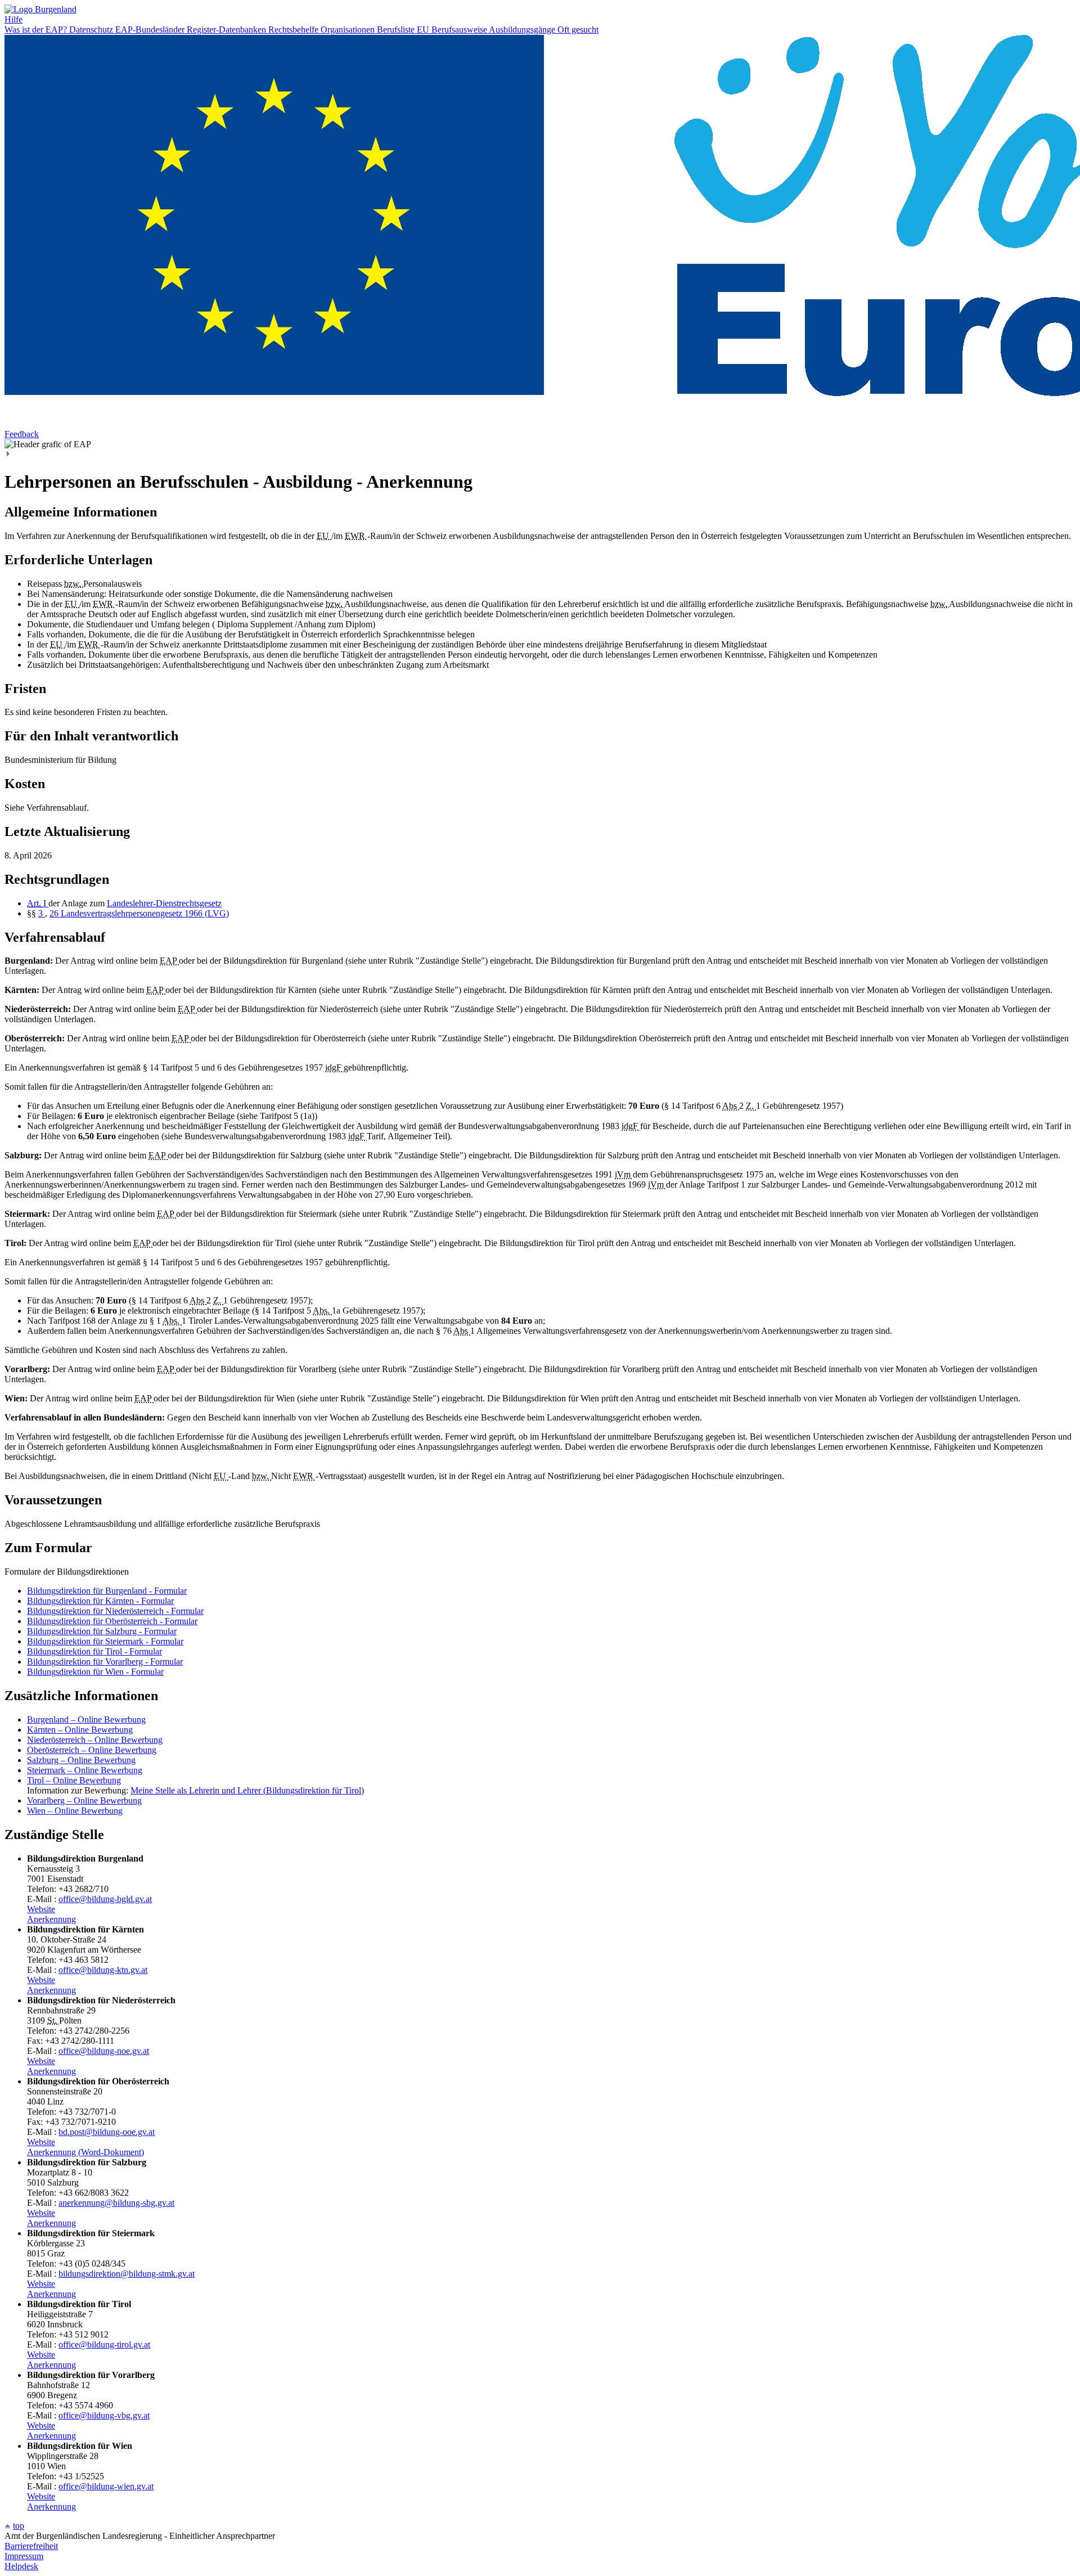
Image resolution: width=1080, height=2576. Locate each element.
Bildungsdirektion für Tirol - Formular (94, 1651)
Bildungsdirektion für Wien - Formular (95, 1672)
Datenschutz (92, 30)
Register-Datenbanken (228, 30)
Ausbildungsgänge (523, 30)
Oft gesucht (578, 30)
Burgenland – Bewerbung (86, 1719)
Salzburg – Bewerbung (81, 1760)
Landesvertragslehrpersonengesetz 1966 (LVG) (145, 913)
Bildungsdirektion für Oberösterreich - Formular (112, 1621)
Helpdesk (21, 2566)
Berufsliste (397, 30)
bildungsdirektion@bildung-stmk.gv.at (127, 2274)
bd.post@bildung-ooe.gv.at (107, 2132)
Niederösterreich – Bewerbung (95, 1740)
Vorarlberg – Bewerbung (84, 1800)
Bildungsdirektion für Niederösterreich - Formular (115, 1611)
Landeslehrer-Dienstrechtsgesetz (164, 903)
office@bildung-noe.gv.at (104, 2051)
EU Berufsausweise (453, 30)
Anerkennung (51, 1919)
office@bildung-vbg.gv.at (104, 2415)
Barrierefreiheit (31, 2546)
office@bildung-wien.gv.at (106, 2486)
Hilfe (13, 19)
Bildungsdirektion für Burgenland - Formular (107, 1591)
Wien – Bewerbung (75, 1811)
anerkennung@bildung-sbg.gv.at (116, 2203)
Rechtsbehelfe (294, 30)
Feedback (22, 434)
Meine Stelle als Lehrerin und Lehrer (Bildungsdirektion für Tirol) (247, 1790)
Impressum (24, 2556)
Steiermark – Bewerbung (85, 1770)
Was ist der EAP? (37, 30)
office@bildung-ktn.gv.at (103, 1970)
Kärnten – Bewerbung (80, 1730)
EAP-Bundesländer (151, 30)
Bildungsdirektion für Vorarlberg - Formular (105, 1662)
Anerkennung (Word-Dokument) (85, 2152)
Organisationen (349, 30)
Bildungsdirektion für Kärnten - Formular (100, 1601)
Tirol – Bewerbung (74, 1780)
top (19, 2526)
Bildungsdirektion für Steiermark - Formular (105, 1641)
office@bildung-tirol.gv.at (104, 2345)
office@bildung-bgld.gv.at (105, 1899)
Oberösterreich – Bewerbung (92, 1750)
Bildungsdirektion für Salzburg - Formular (102, 1631)
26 (55, 913)
